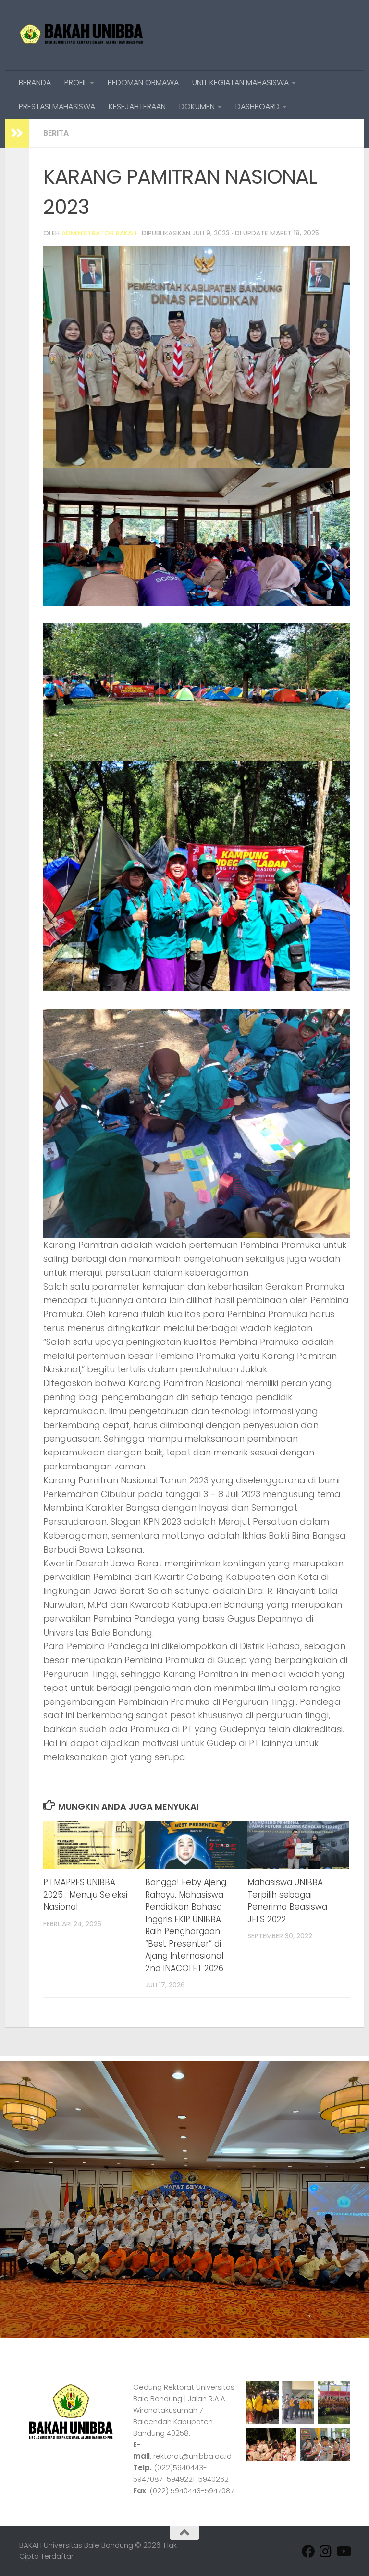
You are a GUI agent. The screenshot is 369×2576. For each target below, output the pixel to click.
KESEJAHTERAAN (137, 106)
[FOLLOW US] (308, 2551)
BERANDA (35, 82)
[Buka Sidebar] (17, 133)
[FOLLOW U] (326, 2551)
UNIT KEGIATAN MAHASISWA (240, 82)
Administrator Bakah (99, 233)
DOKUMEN (197, 106)
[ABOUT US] (343, 2551)
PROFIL (76, 82)
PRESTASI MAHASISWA (57, 106)
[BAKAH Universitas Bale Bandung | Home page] (82, 35)
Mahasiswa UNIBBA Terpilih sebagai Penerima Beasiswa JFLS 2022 (287, 1901)
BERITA (56, 133)
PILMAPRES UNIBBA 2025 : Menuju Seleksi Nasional (85, 1894)
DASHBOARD (258, 106)
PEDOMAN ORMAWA (143, 82)
